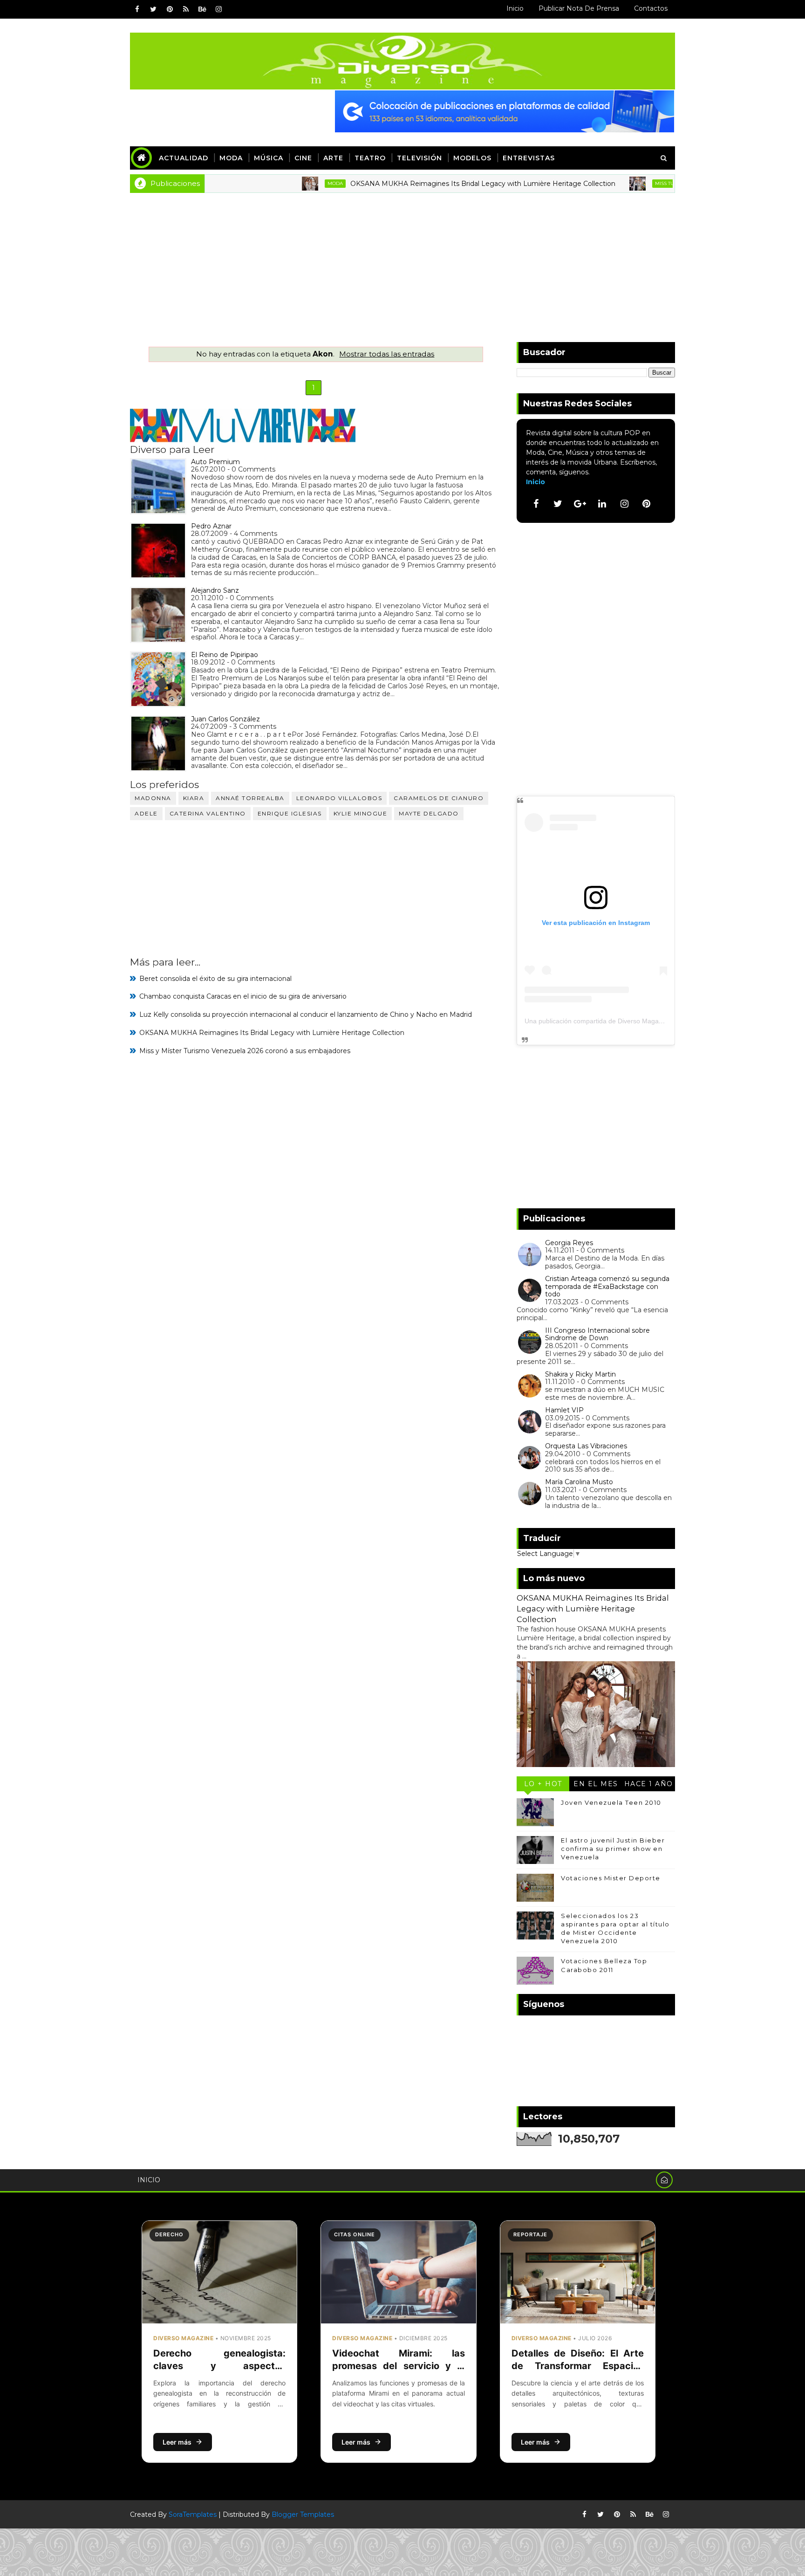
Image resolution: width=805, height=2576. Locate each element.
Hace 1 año (649, 1784)
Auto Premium (215, 462)
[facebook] (137, 9)
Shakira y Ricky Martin (580, 1374)
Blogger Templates (303, 2514)
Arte (333, 158)
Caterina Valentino (208, 813)
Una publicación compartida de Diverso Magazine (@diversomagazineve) (633, 1021)
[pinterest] (170, 9)
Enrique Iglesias (290, 813)
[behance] (202, 9)
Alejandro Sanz (215, 590)
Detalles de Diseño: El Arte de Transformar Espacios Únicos (578, 2366)
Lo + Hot (543, 1784)
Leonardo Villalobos (339, 798)
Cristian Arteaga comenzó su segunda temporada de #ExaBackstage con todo (607, 1287)
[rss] (186, 9)
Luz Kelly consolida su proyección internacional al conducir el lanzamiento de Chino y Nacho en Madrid (306, 1014)
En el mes (596, 1784)
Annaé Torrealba (250, 798)
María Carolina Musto (579, 1482)
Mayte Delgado (429, 813)
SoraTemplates (193, 2514)
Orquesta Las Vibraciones (586, 1446)
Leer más (177, 2442)
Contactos (651, 8)
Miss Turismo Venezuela (630, 183)
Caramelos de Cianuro (439, 798)
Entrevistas (529, 158)
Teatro (370, 158)
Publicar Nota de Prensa (579, 8)
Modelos (472, 158)
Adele (146, 813)
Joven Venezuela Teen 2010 (611, 1802)
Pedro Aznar (211, 526)
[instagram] (218, 9)
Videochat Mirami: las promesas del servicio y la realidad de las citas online (398, 2366)
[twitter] (153, 9)
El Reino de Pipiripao (225, 655)
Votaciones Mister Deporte (611, 1878)
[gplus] (580, 504)
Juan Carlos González (225, 719)
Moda (231, 158)
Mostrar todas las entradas (387, 354)
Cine (303, 158)
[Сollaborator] (505, 111)
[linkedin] (602, 504)
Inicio (515, 8)
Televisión (420, 158)
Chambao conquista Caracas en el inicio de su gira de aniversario (243, 996)
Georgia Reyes (569, 1243)
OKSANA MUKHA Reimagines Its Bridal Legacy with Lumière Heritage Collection (425, 184)
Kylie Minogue (361, 813)
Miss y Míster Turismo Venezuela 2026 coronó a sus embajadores (245, 1051)
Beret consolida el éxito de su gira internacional (215, 979)
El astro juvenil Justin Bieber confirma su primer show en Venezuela (613, 1849)
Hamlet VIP (564, 1410)
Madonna (153, 798)
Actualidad (184, 158)
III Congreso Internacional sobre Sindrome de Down (597, 1334)
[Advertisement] (402, 263)
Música (269, 158)
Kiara (194, 798)
